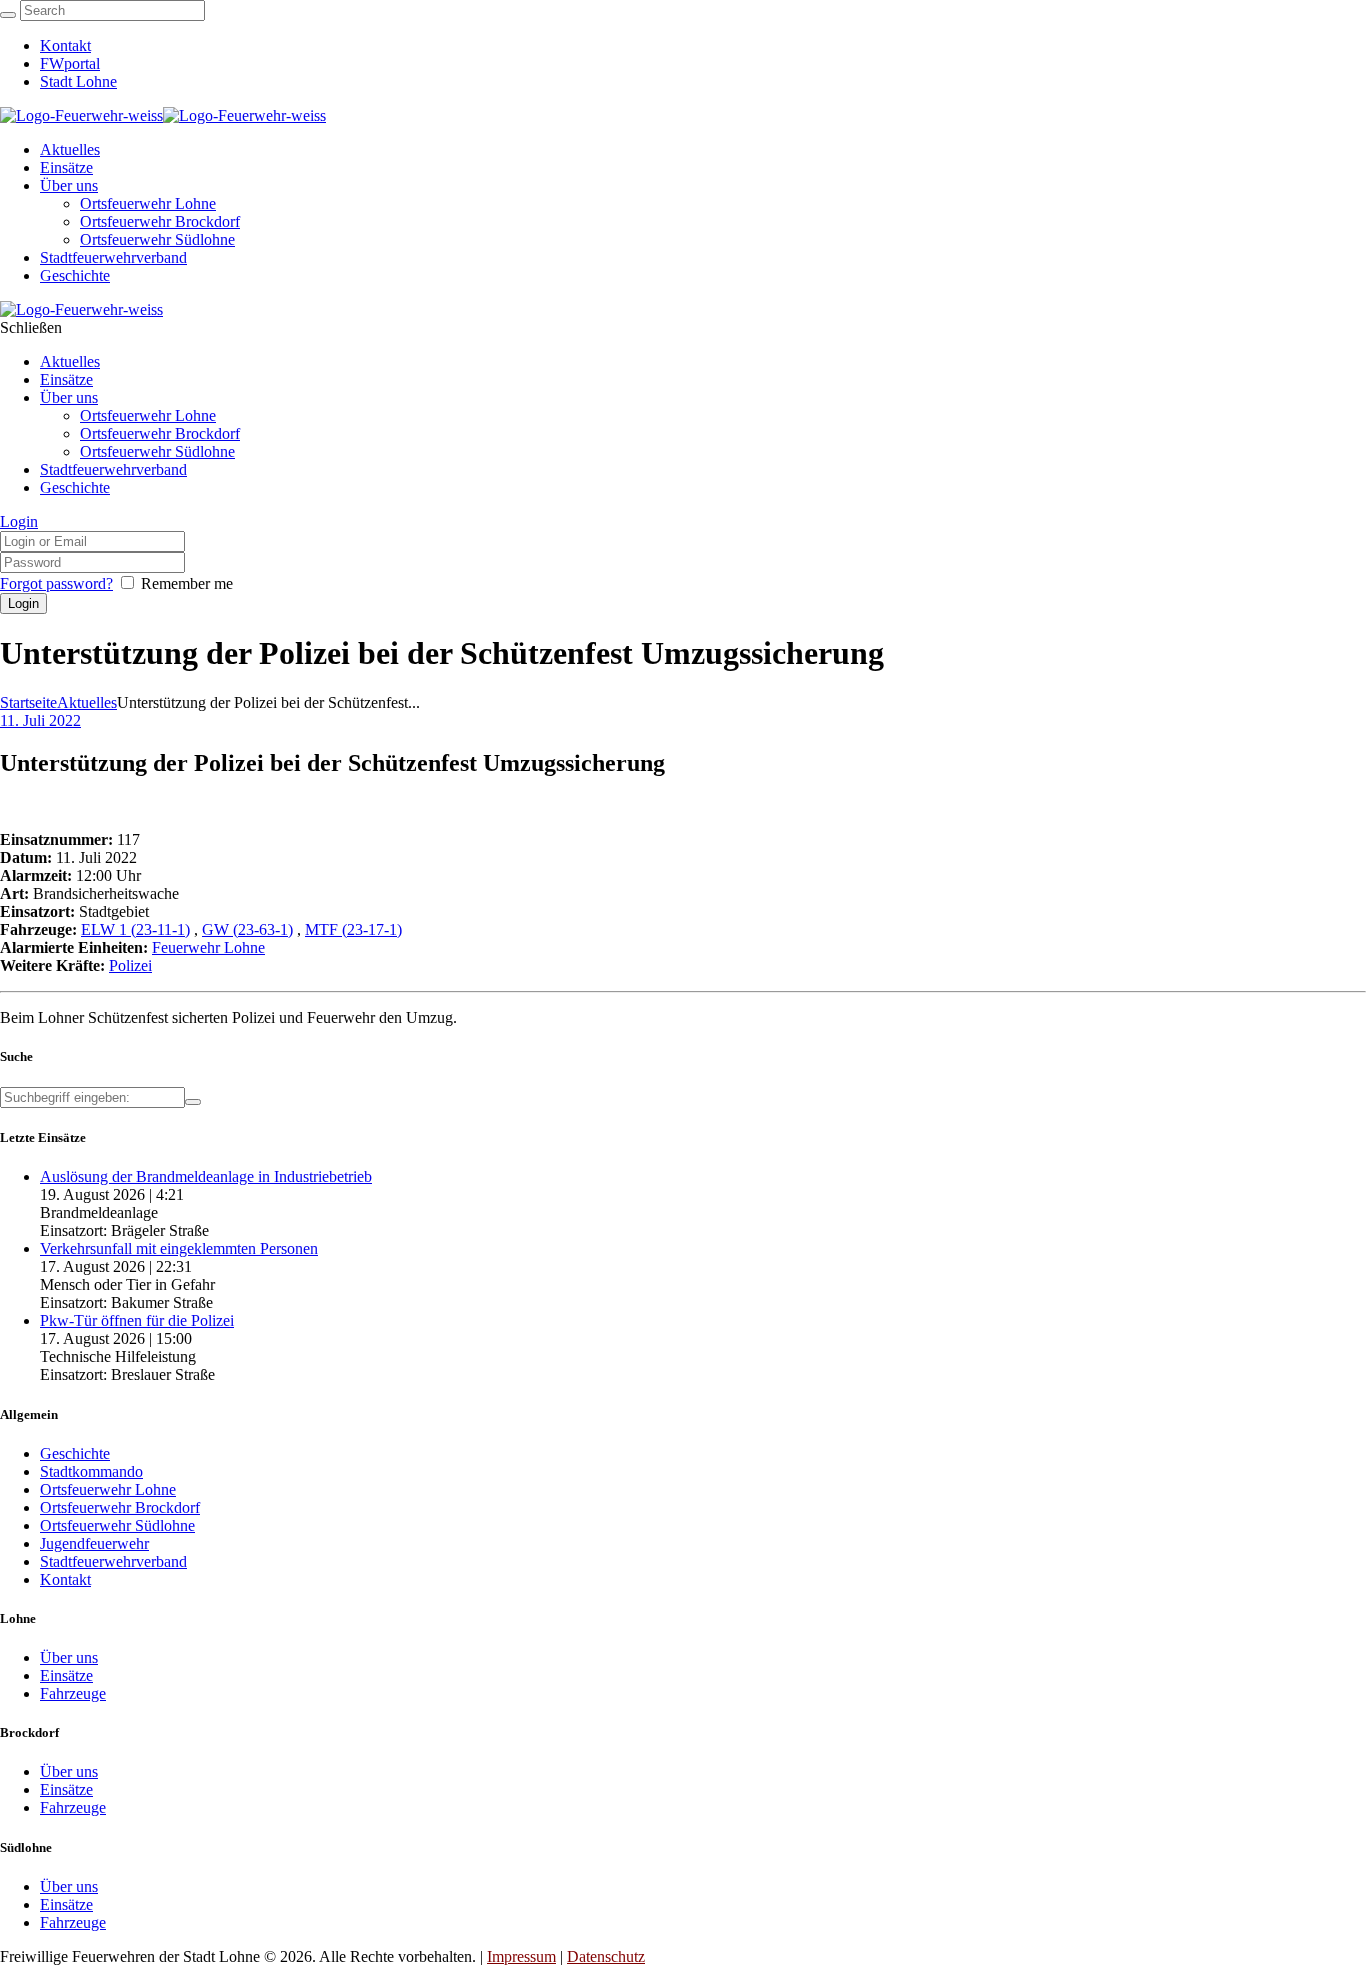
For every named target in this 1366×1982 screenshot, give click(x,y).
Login (19, 521)
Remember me (187, 583)
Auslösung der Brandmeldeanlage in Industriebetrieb (206, 1176)
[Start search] (8, 15)
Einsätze (66, 1675)
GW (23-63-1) (247, 929)
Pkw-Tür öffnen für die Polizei (137, 1320)
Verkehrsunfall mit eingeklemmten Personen (179, 1248)
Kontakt (65, 1579)
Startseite (28, 702)
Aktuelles (87, 702)
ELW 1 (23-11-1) (135, 929)
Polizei (130, 965)
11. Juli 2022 (40, 720)
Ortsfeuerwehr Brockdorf (120, 1507)
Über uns (69, 1657)
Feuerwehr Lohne (208, 947)
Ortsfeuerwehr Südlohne (117, 1525)
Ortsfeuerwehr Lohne (108, 1489)
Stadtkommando (91, 1471)
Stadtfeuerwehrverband (113, 1561)
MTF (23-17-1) (353, 929)
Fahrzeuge (73, 1693)
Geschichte (75, 1453)
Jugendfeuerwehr (94, 1543)
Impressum (521, 1956)
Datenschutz (606, 1956)
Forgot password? (56, 583)
